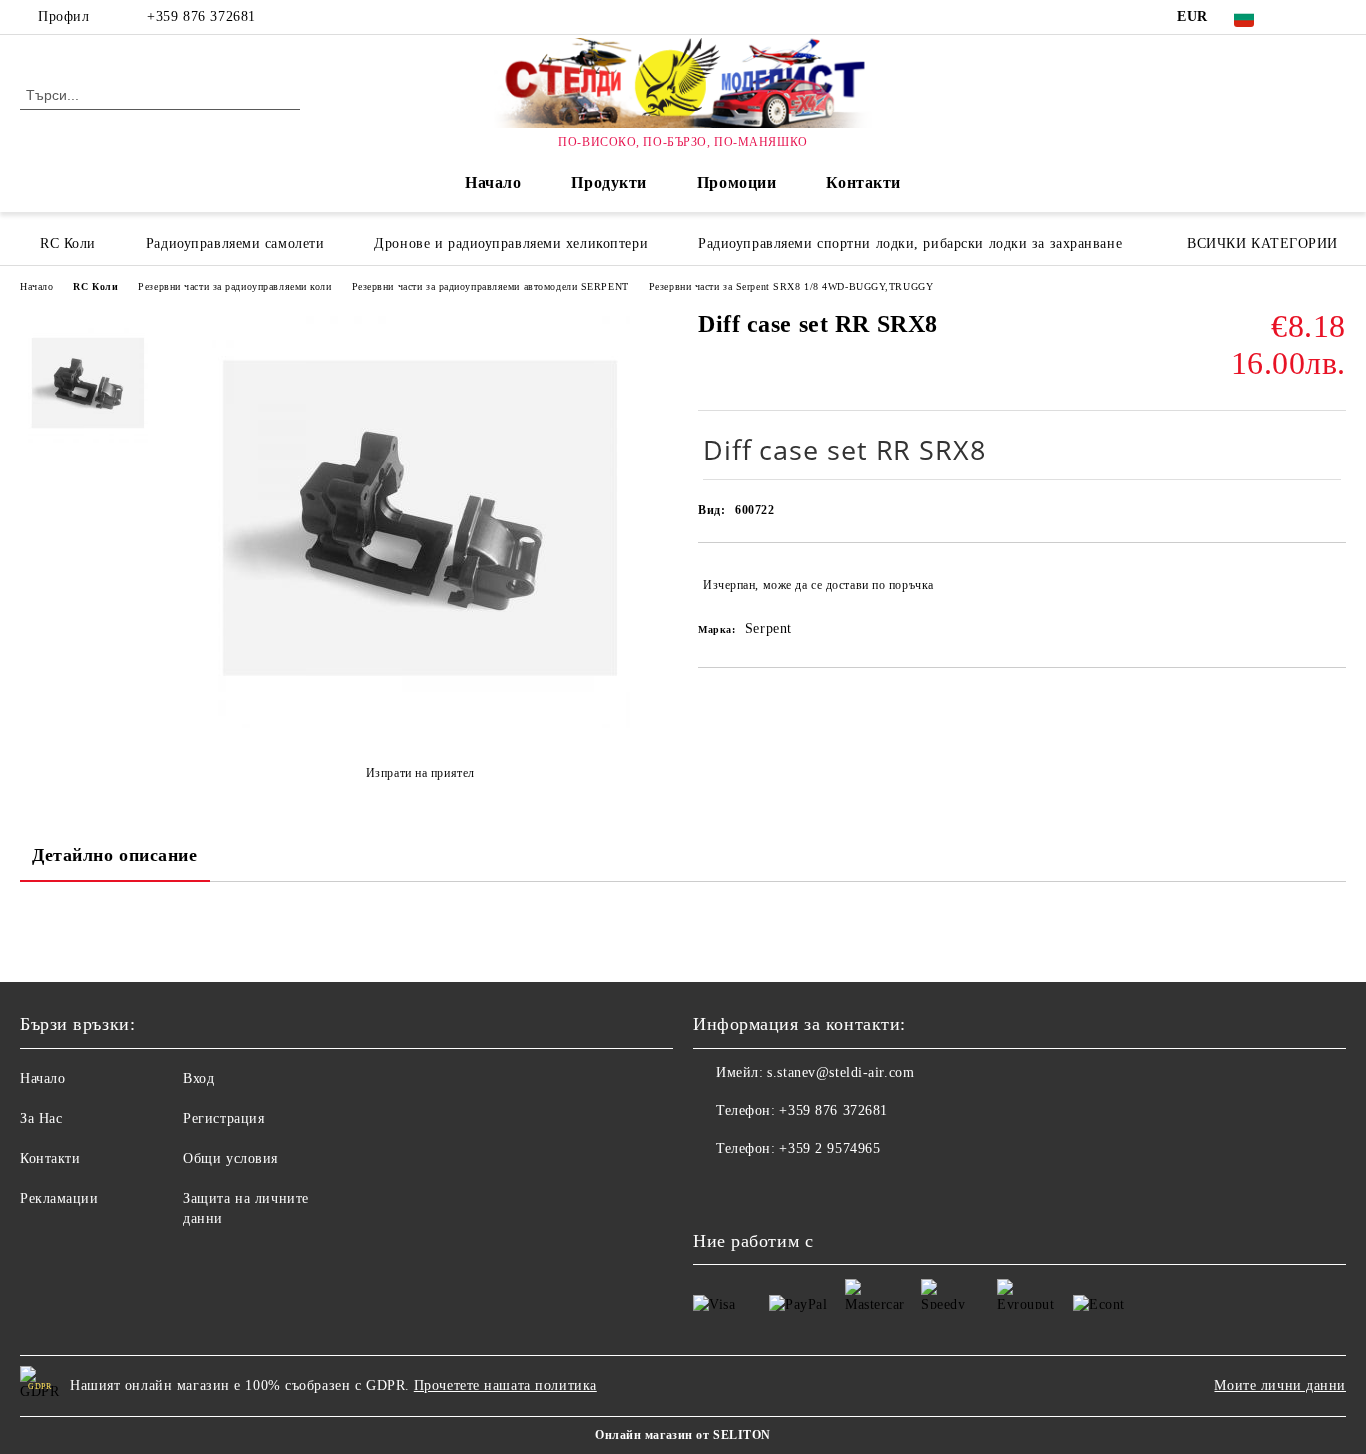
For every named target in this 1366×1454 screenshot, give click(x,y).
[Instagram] (1335, 17)
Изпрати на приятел (420, 773)
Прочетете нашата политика (505, 1385)
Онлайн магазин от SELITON (683, 1435)
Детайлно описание (115, 855)
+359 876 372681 (201, 16)
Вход (198, 1078)
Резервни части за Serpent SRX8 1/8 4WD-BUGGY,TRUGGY (791, 286)
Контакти (863, 182)
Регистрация (223, 1118)
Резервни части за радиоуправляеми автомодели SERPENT (490, 286)
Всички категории (1262, 243)
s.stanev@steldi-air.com (840, 1072)
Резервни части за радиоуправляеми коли (234, 286)
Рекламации (59, 1198)
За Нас (41, 1118)
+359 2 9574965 (829, 1148)
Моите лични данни (1280, 1385)
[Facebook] (1305, 17)
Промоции (736, 182)
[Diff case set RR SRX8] (420, 723)
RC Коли (95, 286)
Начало (493, 182)
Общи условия (230, 1158)
